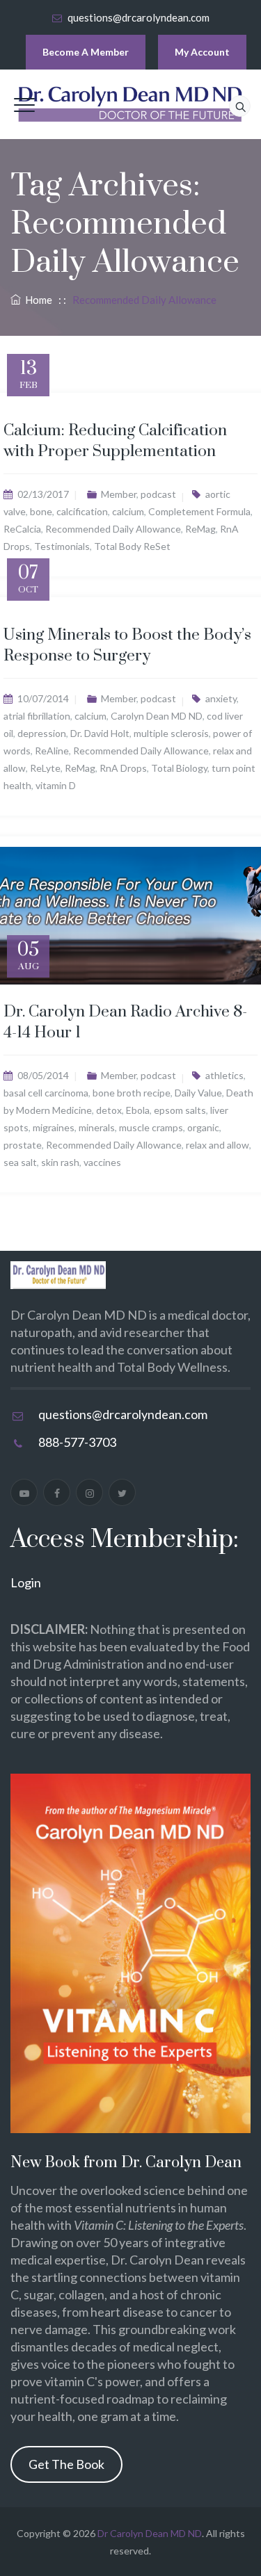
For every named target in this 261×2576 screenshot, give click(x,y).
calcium (128, 511)
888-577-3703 (77, 1442)
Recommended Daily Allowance (113, 529)
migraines (54, 1127)
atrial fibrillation (37, 716)
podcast (158, 494)
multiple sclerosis (171, 733)
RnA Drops (123, 768)
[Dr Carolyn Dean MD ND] (131, 104)
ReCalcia (22, 529)
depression (42, 733)
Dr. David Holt (100, 733)
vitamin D (56, 785)
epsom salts (180, 1110)
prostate (23, 1145)
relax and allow (217, 1145)
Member (119, 494)
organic (203, 1127)
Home (37, 300)
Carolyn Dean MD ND (157, 716)
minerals (97, 1127)
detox (109, 1110)
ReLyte (45, 768)
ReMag (200, 529)
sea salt (20, 1162)
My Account (202, 52)
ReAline (52, 751)
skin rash (60, 1162)
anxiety (221, 698)
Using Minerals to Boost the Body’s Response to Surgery (127, 646)
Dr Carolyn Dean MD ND (150, 2533)
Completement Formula (199, 511)
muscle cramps (151, 1127)
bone (41, 511)
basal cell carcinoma (46, 1093)
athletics (224, 1075)
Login (26, 1582)
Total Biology (179, 768)
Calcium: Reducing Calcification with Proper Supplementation (115, 441)
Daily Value (198, 1093)
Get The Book (66, 2464)
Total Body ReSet (132, 546)
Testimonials (62, 546)
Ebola (138, 1110)
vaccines (102, 1162)
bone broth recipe (132, 1093)
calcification (82, 511)
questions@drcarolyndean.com (139, 17)
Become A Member (86, 52)
